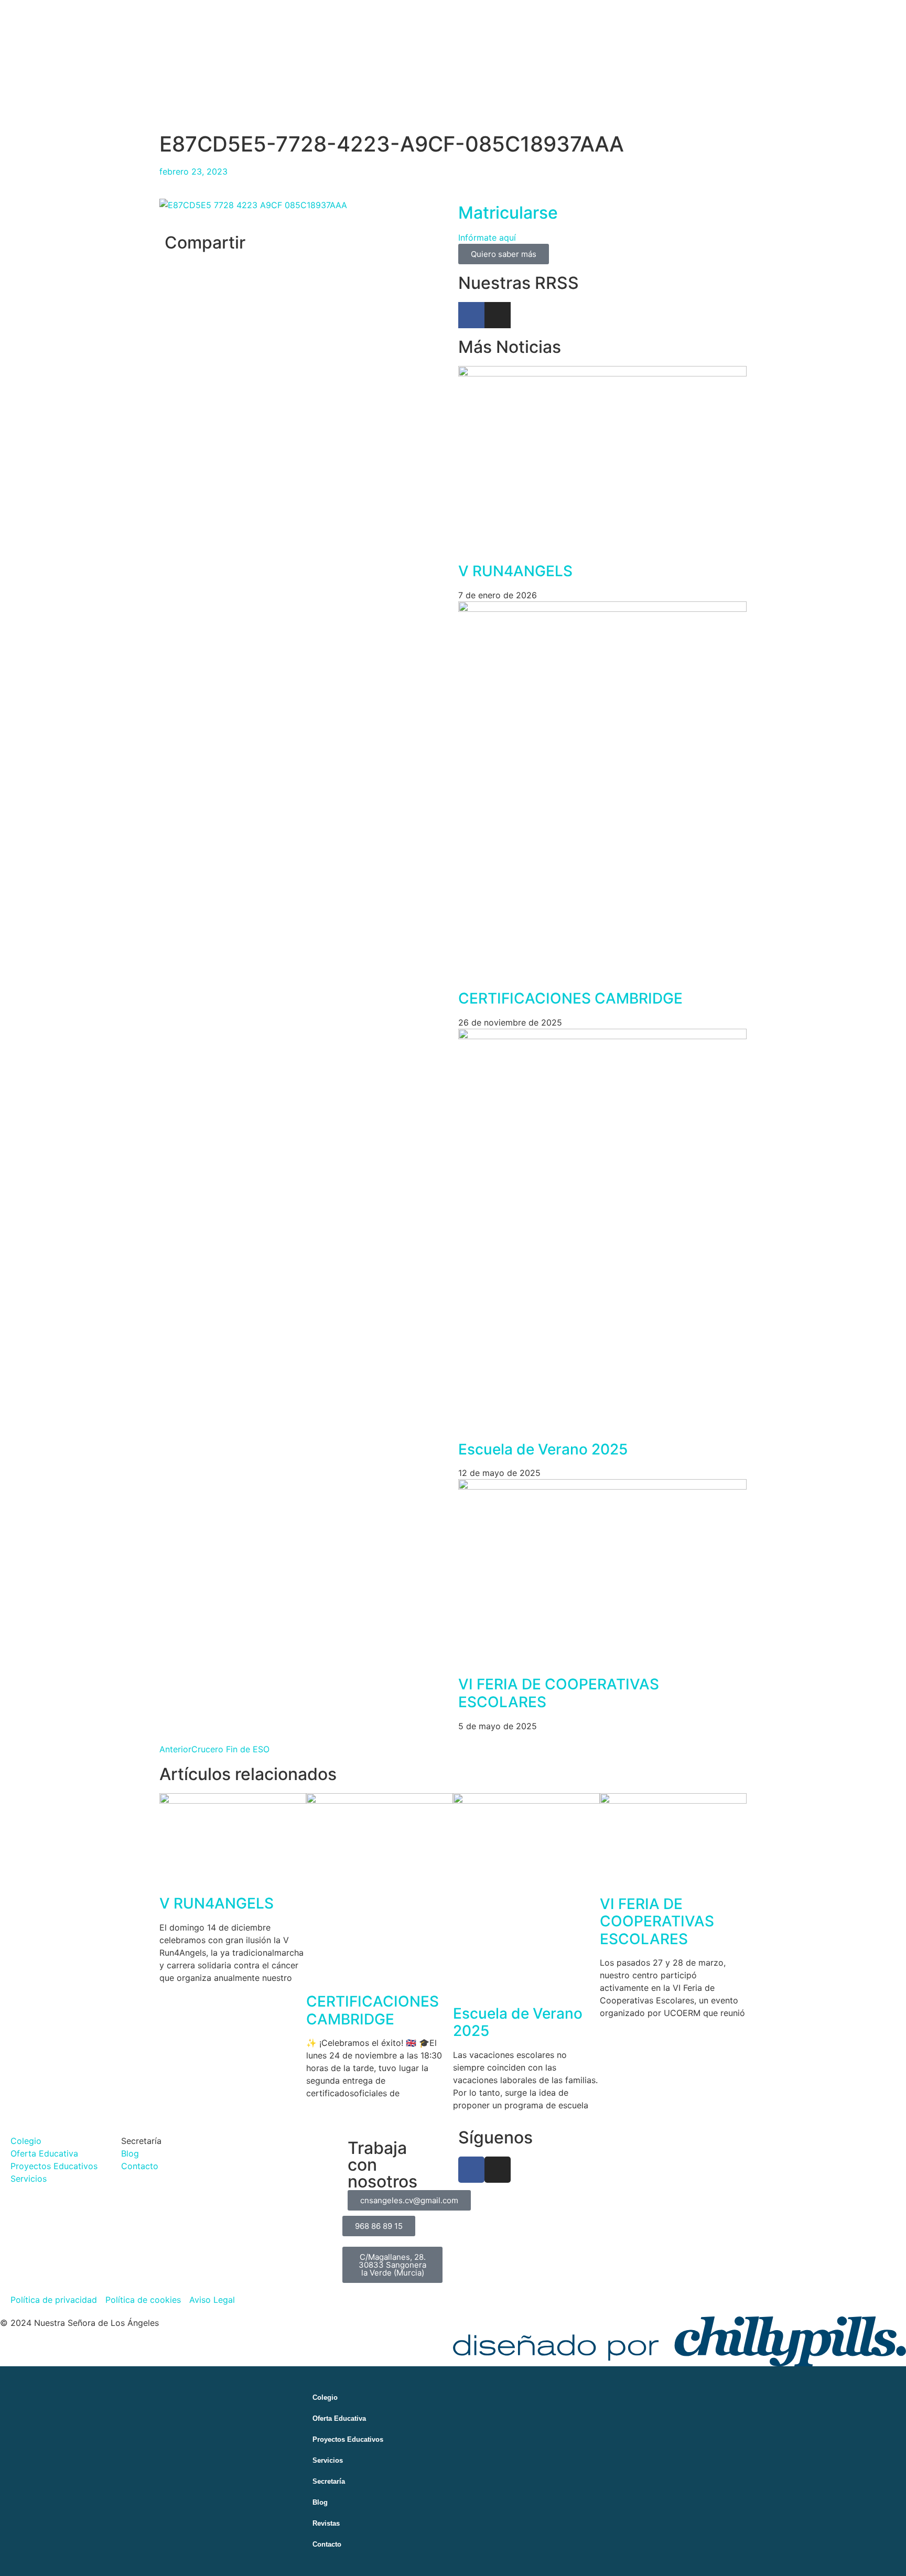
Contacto (327, 2544)
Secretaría (329, 2481)
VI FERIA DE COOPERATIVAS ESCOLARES (559, 1693)
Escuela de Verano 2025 (543, 1449)
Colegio (325, 2397)
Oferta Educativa (339, 2418)
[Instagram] (498, 315)
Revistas (326, 2523)
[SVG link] (679, 2341)
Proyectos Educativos (348, 2439)
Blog (320, 2502)
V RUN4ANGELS (515, 571)
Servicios (328, 2460)
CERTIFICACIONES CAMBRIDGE (570, 998)
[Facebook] (471, 2170)
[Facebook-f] (471, 315)
